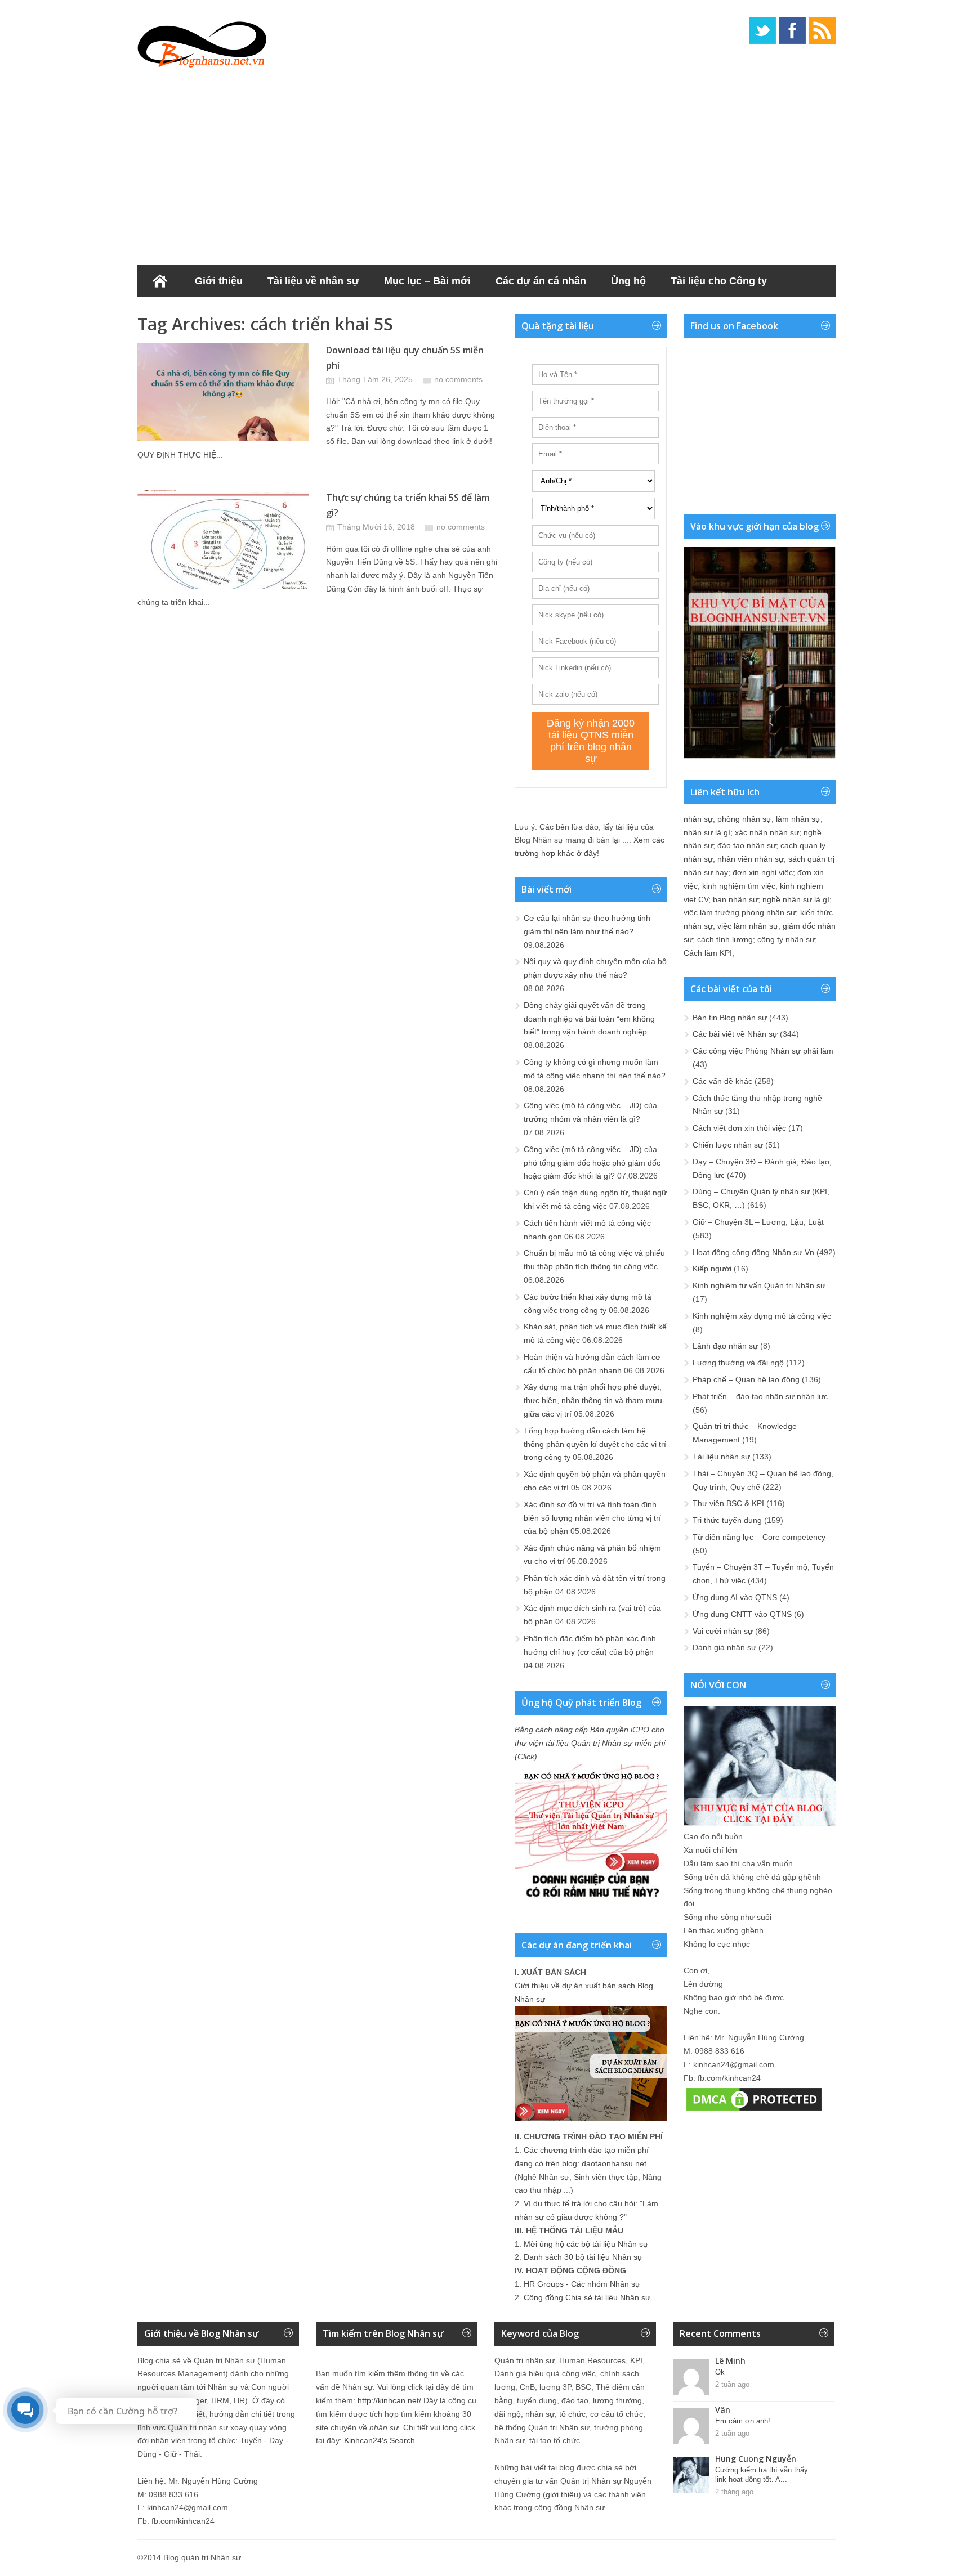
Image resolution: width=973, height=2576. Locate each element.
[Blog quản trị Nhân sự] (202, 42)
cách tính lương (725, 939)
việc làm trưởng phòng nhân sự (740, 912)
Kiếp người (712, 1269)
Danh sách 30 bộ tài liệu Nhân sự (583, 2257)
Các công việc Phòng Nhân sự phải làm (763, 1051)
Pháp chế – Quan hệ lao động (746, 1379)
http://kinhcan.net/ (389, 2400)
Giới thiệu (219, 281)
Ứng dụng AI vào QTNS (735, 1597)
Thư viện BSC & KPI (728, 1503)
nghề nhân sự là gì (796, 899)
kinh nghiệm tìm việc (739, 886)
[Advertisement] (486, 163)
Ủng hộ (628, 281)
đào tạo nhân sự (747, 845)
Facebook (792, 30)
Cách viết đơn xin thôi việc (739, 1128)
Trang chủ (160, 281)
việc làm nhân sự (748, 926)
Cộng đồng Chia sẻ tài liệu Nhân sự (587, 2297)
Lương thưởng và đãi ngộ (738, 1363)
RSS (822, 30)
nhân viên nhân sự (751, 859)
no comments (458, 379)
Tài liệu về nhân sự (313, 281)
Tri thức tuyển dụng (727, 1520)
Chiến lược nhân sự (728, 1145)
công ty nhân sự (786, 939)
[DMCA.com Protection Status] (754, 2111)
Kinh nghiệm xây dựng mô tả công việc (762, 1316)
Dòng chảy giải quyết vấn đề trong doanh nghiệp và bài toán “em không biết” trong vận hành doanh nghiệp (589, 1019)
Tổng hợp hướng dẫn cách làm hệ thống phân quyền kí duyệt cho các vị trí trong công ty (595, 1444)
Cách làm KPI (708, 953)
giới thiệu (562, 2494)
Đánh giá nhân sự (724, 1647)
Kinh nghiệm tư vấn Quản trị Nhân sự (759, 1285)
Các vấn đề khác (722, 1081)
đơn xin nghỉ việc (763, 872)
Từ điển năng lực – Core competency (759, 1537)
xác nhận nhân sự (767, 832)
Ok (720, 2372)
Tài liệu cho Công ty (719, 281)
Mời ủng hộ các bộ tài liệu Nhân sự (586, 2244)
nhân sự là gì (707, 832)
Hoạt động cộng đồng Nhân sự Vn (753, 1252)
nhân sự (698, 819)
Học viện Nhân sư (193, 313)
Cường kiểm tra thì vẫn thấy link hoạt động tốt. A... (762, 2475)
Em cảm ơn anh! (743, 2421)
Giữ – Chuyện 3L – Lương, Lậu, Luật (758, 1222)
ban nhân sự (735, 899)
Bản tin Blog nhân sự (730, 1018)
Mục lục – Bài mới (427, 281)
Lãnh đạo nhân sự (725, 1346)
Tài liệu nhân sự (721, 1457)
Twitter (762, 30)
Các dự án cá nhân (541, 281)
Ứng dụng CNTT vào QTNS (742, 1614)
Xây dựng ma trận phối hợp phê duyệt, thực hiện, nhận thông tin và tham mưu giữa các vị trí (593, 1400)
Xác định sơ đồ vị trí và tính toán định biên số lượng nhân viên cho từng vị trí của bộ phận (592, 1518)
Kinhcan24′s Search (380, 2440)
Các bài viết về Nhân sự (735, 1034)
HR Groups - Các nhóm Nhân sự (582, 2284)
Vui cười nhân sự (723, 1631)
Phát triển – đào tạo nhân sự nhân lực (760, 1396)
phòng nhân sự (744, 819)
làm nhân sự (798, 819)
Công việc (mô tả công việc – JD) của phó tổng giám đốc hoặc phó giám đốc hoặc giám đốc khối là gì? (592, 1163)
